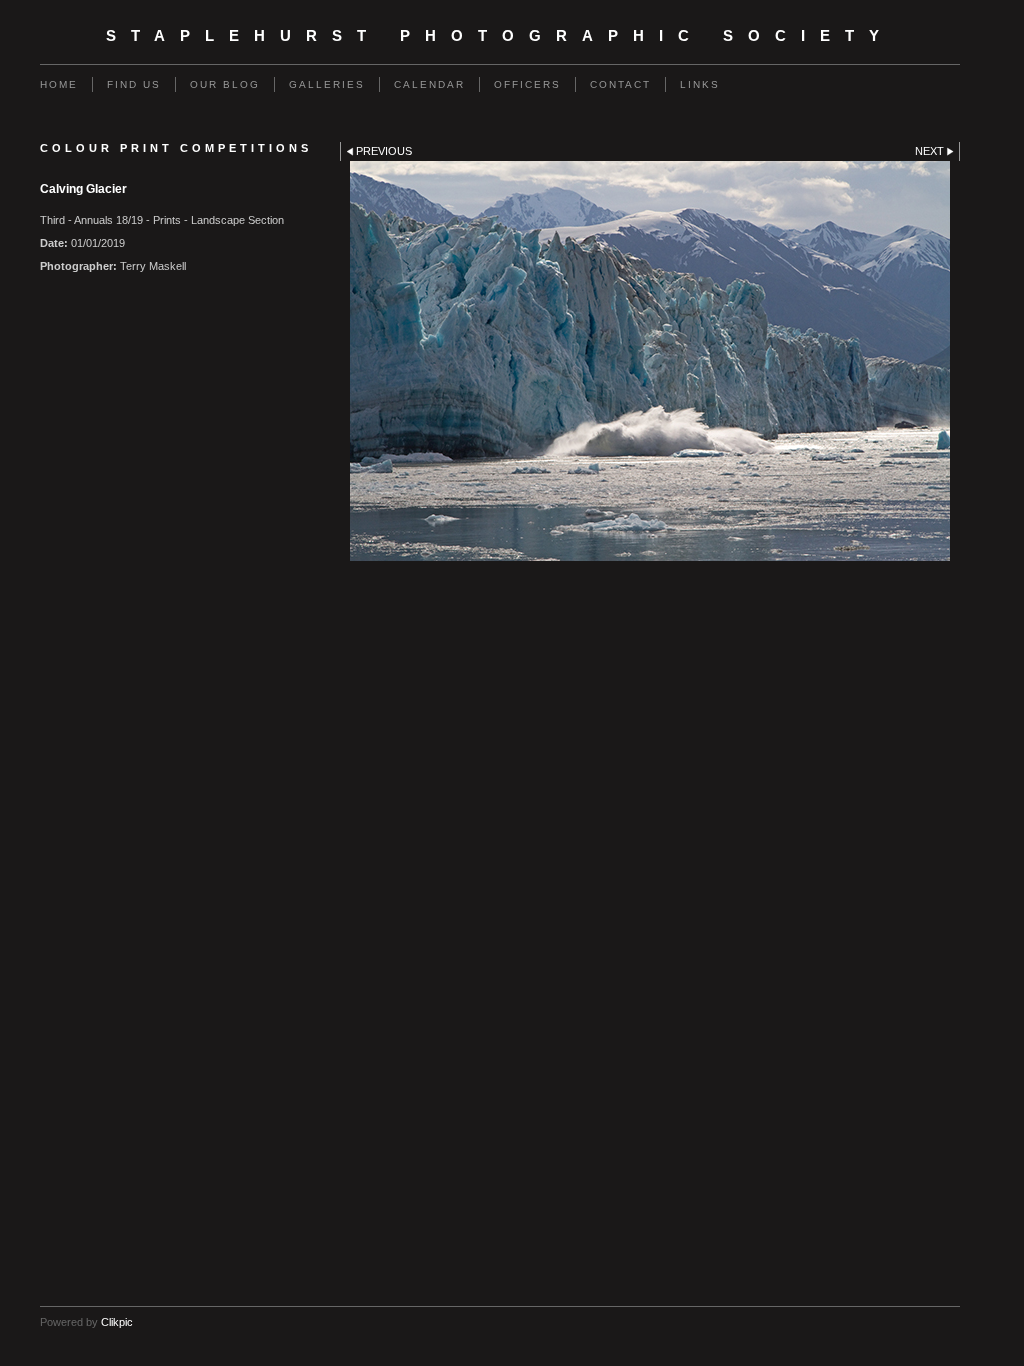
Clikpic (117, 1322)
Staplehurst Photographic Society (500, 36)
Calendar (429, 84)
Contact (620, 84)
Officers (527, 84)
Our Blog (225, 84)
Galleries (327, 84)
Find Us (134, 84)
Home (59, 84)
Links (700, 84)
